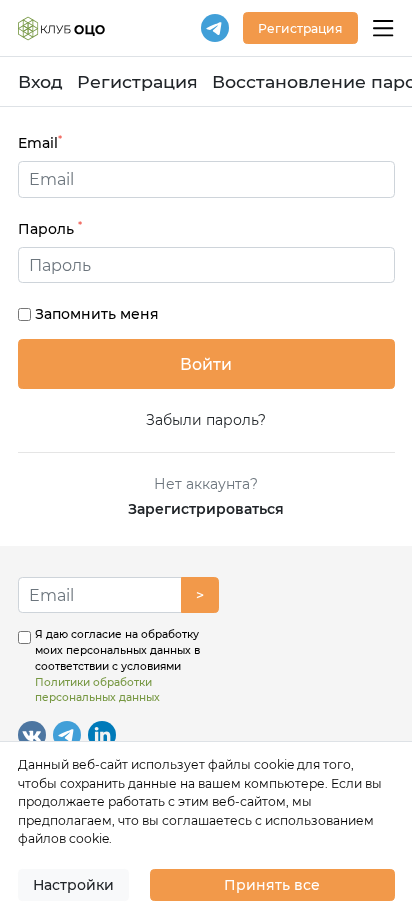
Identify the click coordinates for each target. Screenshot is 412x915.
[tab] (206, 265)
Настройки (73, 885)
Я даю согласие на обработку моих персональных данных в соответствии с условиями (117, 666)
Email (40, 142)
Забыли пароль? (206, 420)
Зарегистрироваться (206, 509)
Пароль (50, 228)
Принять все (272, 885)
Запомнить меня (97, 314)
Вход (40, 81)
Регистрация (137, 81)
